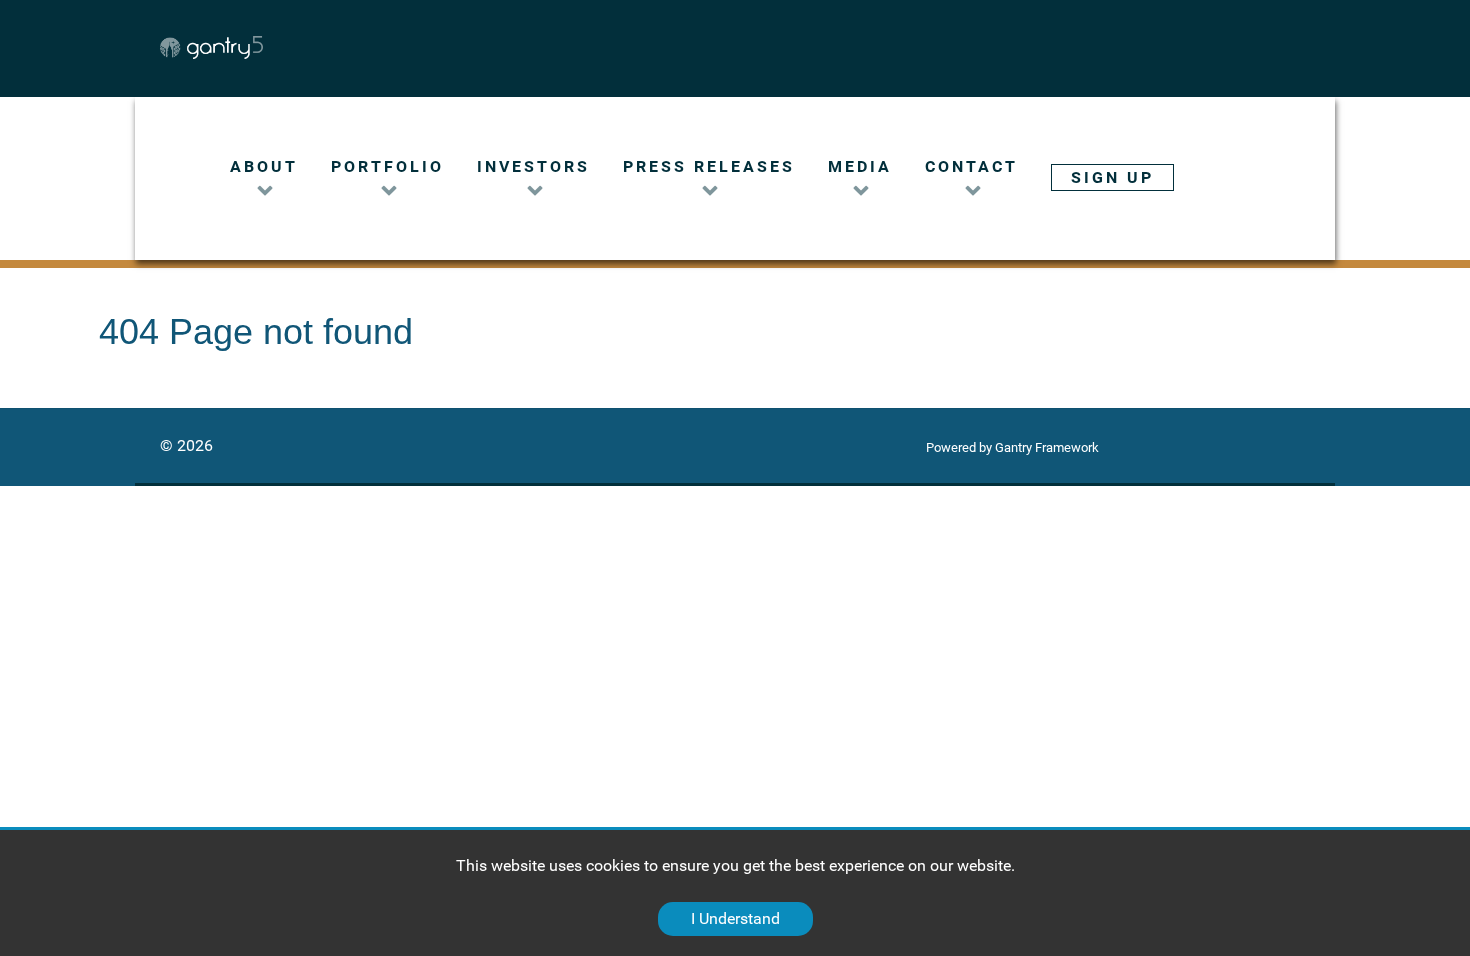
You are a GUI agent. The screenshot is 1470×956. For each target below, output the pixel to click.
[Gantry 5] (275, 47)
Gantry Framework (1047, 447)
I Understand (735, 918)
